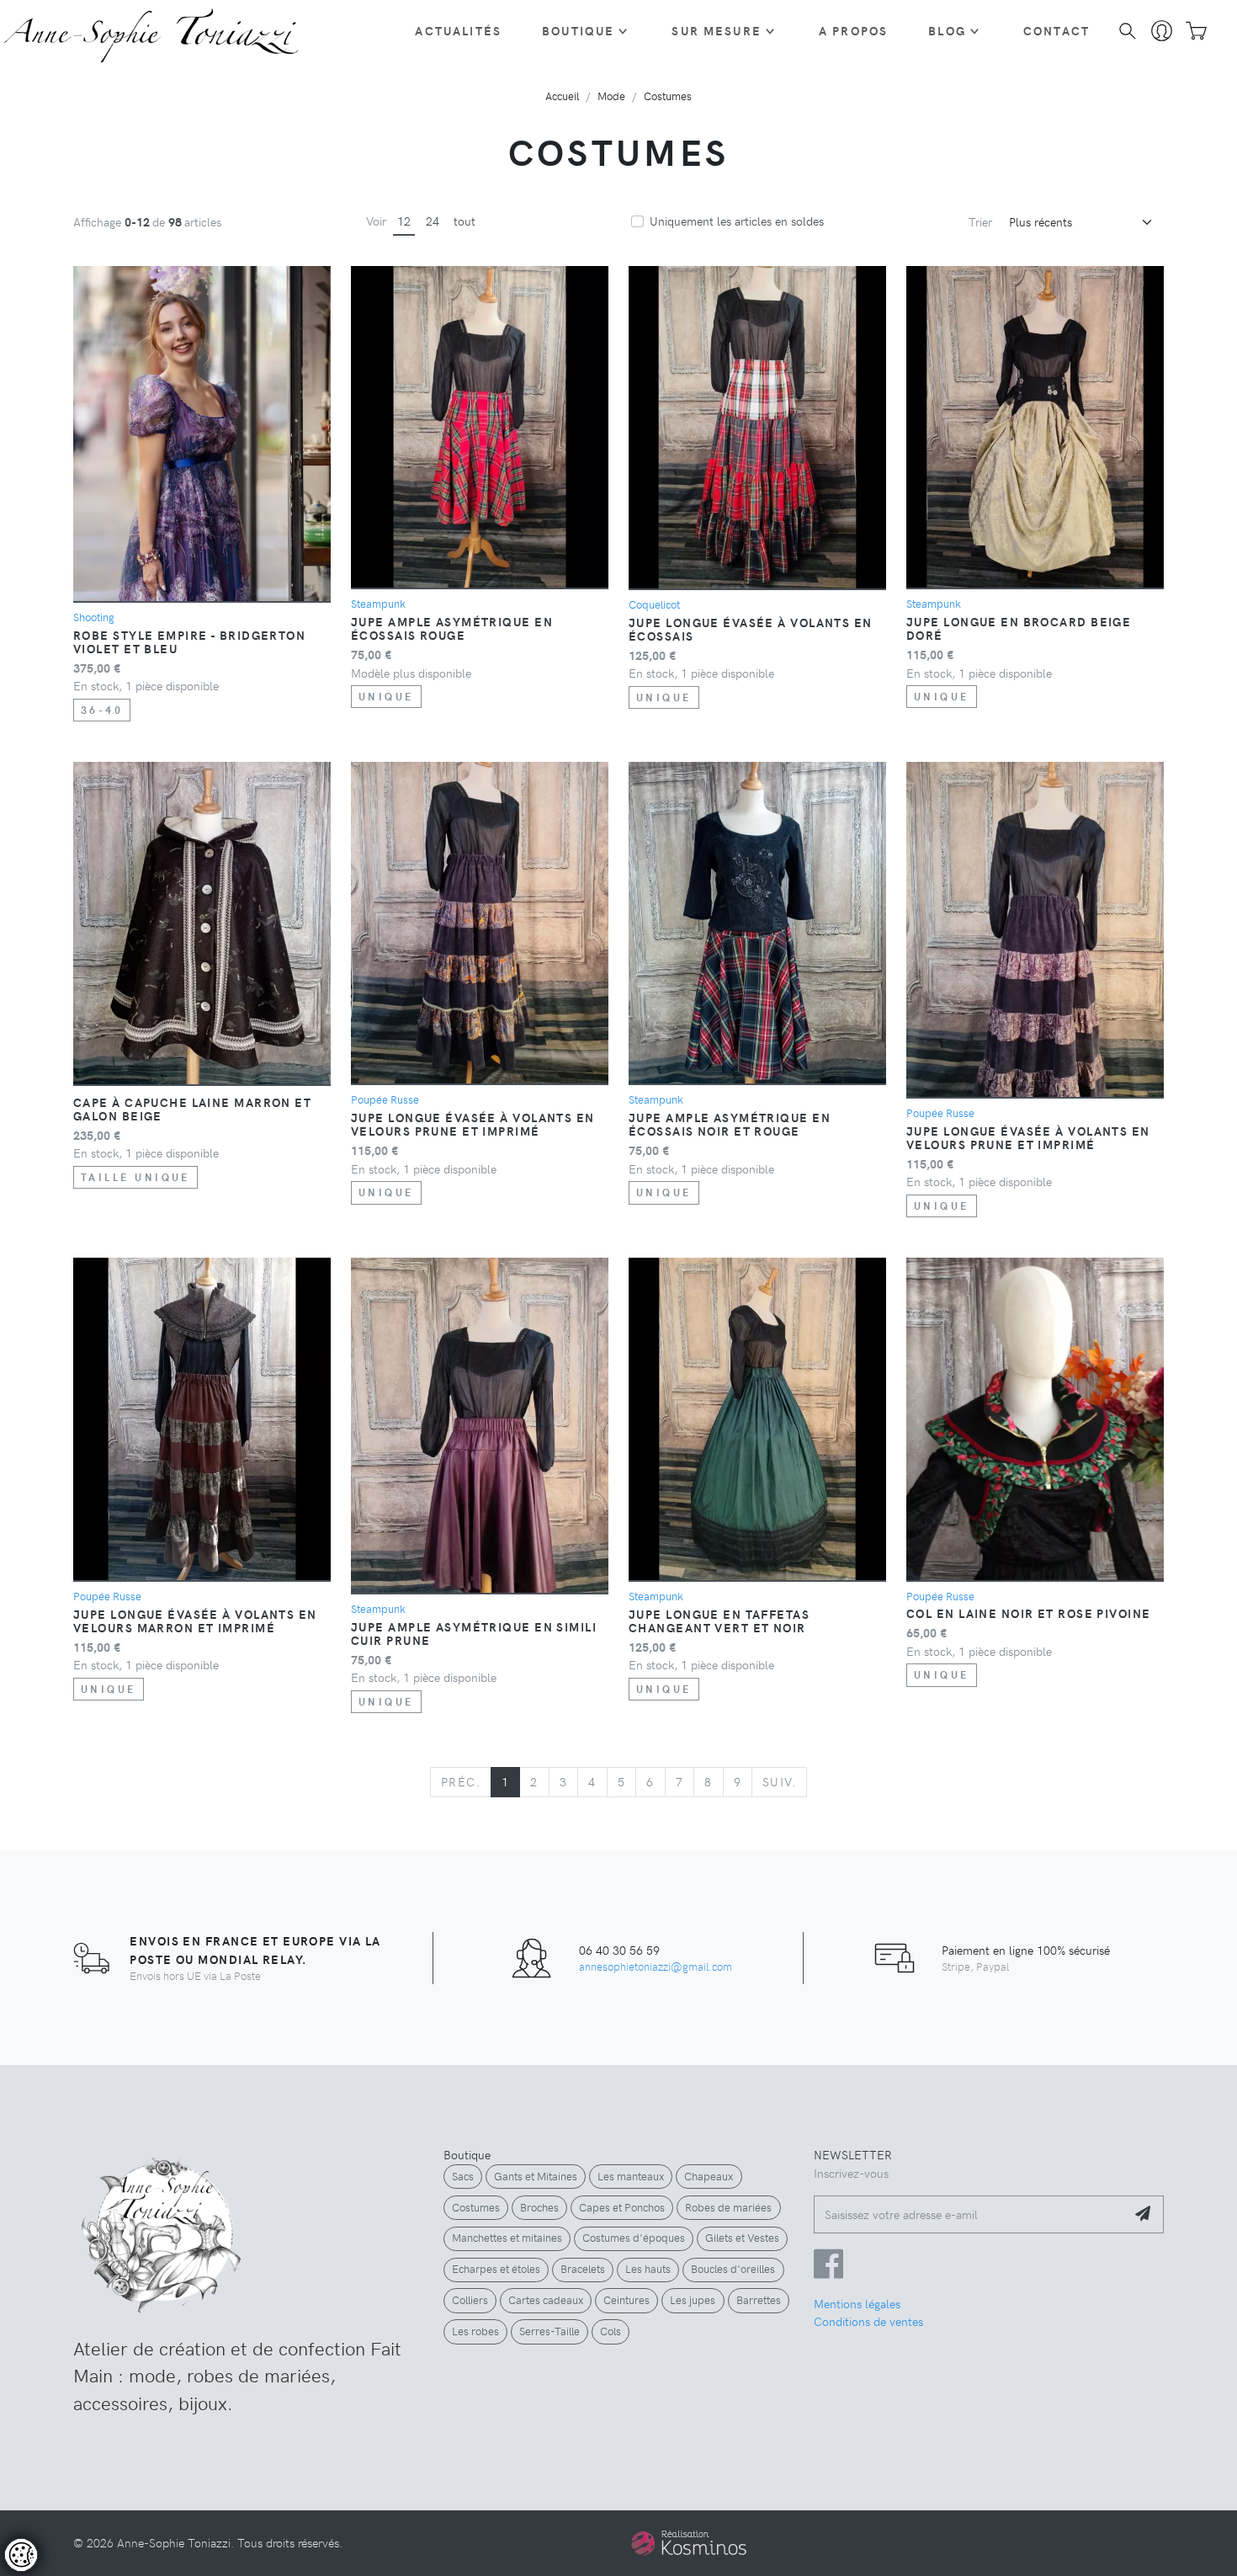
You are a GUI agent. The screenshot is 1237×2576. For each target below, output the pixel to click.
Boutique (578, 30)
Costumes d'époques (634, 2238)
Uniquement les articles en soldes (737, 221)
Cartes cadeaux (546, 2300)
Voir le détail (61, 2501)
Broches (539, 2207)
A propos (853, 30)
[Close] (344, 2367)
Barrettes (759, 2300)
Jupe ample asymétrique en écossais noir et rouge (730, 1124)
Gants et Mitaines (536, 2176)
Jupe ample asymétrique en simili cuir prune (474, 1633)
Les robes (475, 2331)
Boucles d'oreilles (733, 2269)
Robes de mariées (728, 2207)
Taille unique (135, 1177)
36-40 (102, 710)
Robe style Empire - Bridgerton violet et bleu (189, 641)
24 (433, 221)
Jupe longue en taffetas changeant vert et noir (719, 1621)
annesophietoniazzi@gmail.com (656, 1966)
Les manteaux (631, 2176)
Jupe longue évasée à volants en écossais (751, 629)
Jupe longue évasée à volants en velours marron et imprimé (195, 1621)
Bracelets (583, 2269)
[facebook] (828, 2271)
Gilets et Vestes (742, 2238)
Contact (1056, 30)
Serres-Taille (549, 2331)
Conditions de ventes (868, 2321)
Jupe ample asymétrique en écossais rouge (452, 628)
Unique (386, 696)
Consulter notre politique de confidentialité (130, 2471)
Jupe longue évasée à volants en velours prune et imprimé (473, 1124)
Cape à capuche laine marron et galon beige (192, 1109)
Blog (947, 30)
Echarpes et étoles (496, 2269)
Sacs (463, 2176)
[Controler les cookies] (21, 2555)
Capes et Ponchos (622, 2207)
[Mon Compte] (1162, 31)
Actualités (458, 30)
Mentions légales (857, 2303)
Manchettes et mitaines (507, 2238)
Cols (611, 2331)
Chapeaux (709, 2176)
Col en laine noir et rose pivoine (1029, 1613)
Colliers (470, 2300)
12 (404, 221)
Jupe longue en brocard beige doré (1019, 628)
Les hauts (648, 2269)
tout (465, 221)
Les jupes (693, 2300)
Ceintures (626, 2300)
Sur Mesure (717, 30)
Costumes (476, 2207)
